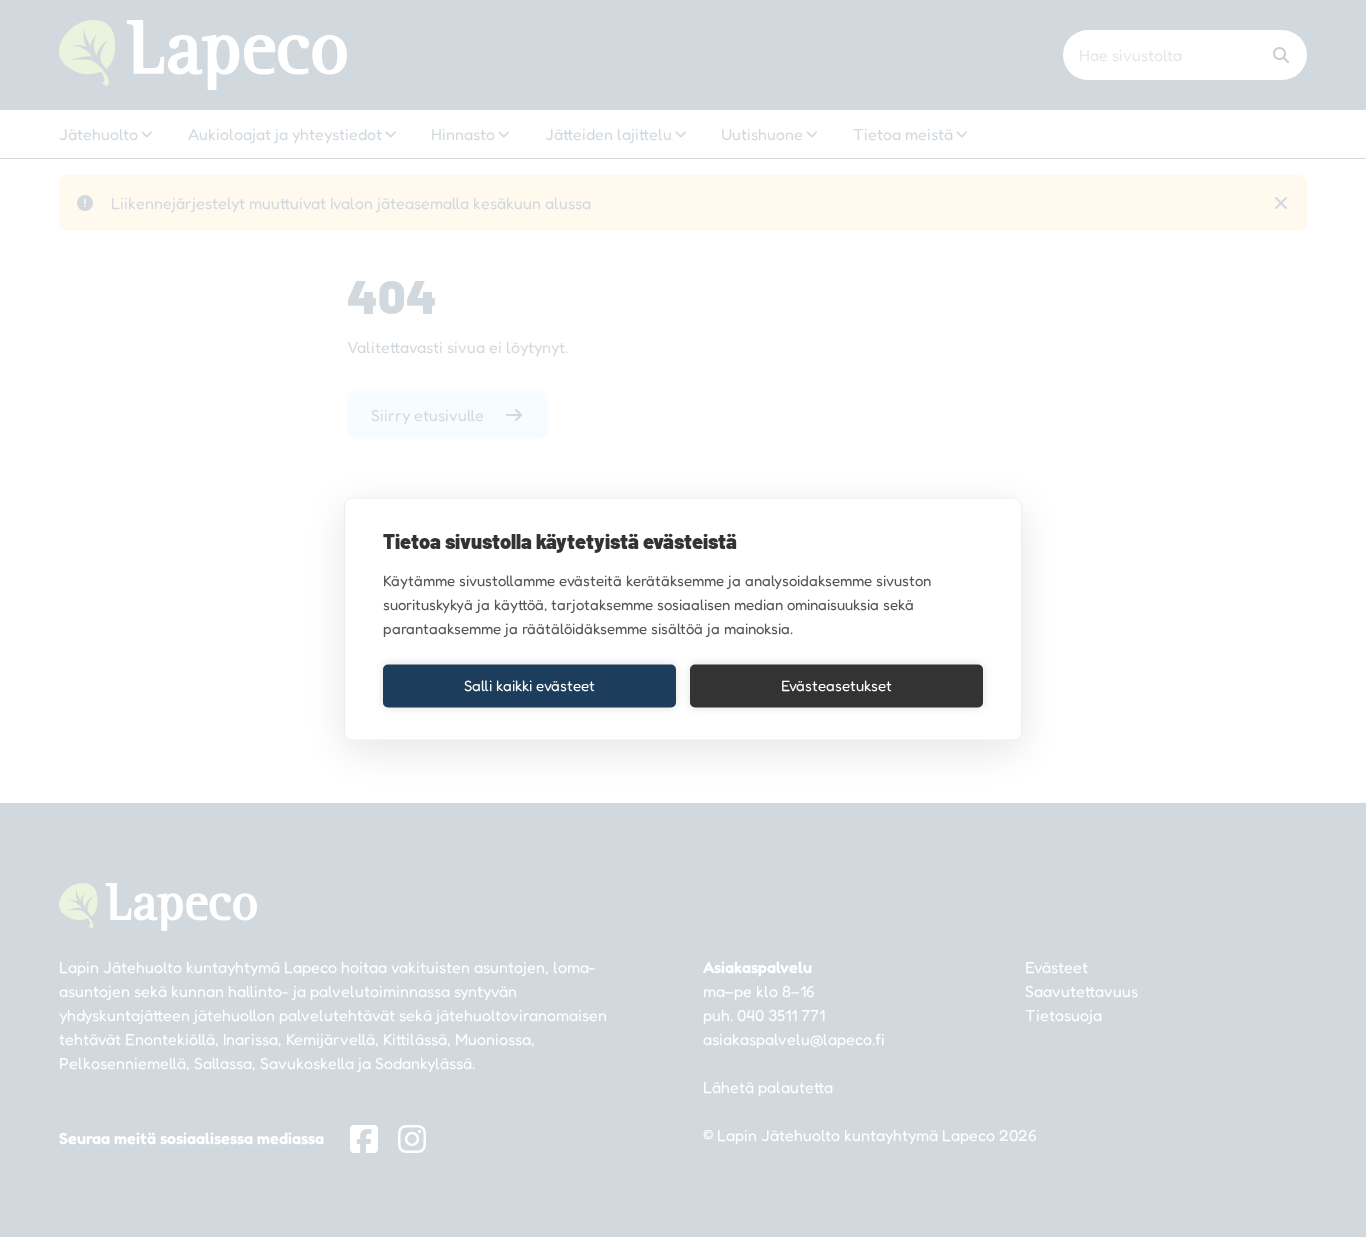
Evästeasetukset (836, 685)
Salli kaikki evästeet (529, 685)
